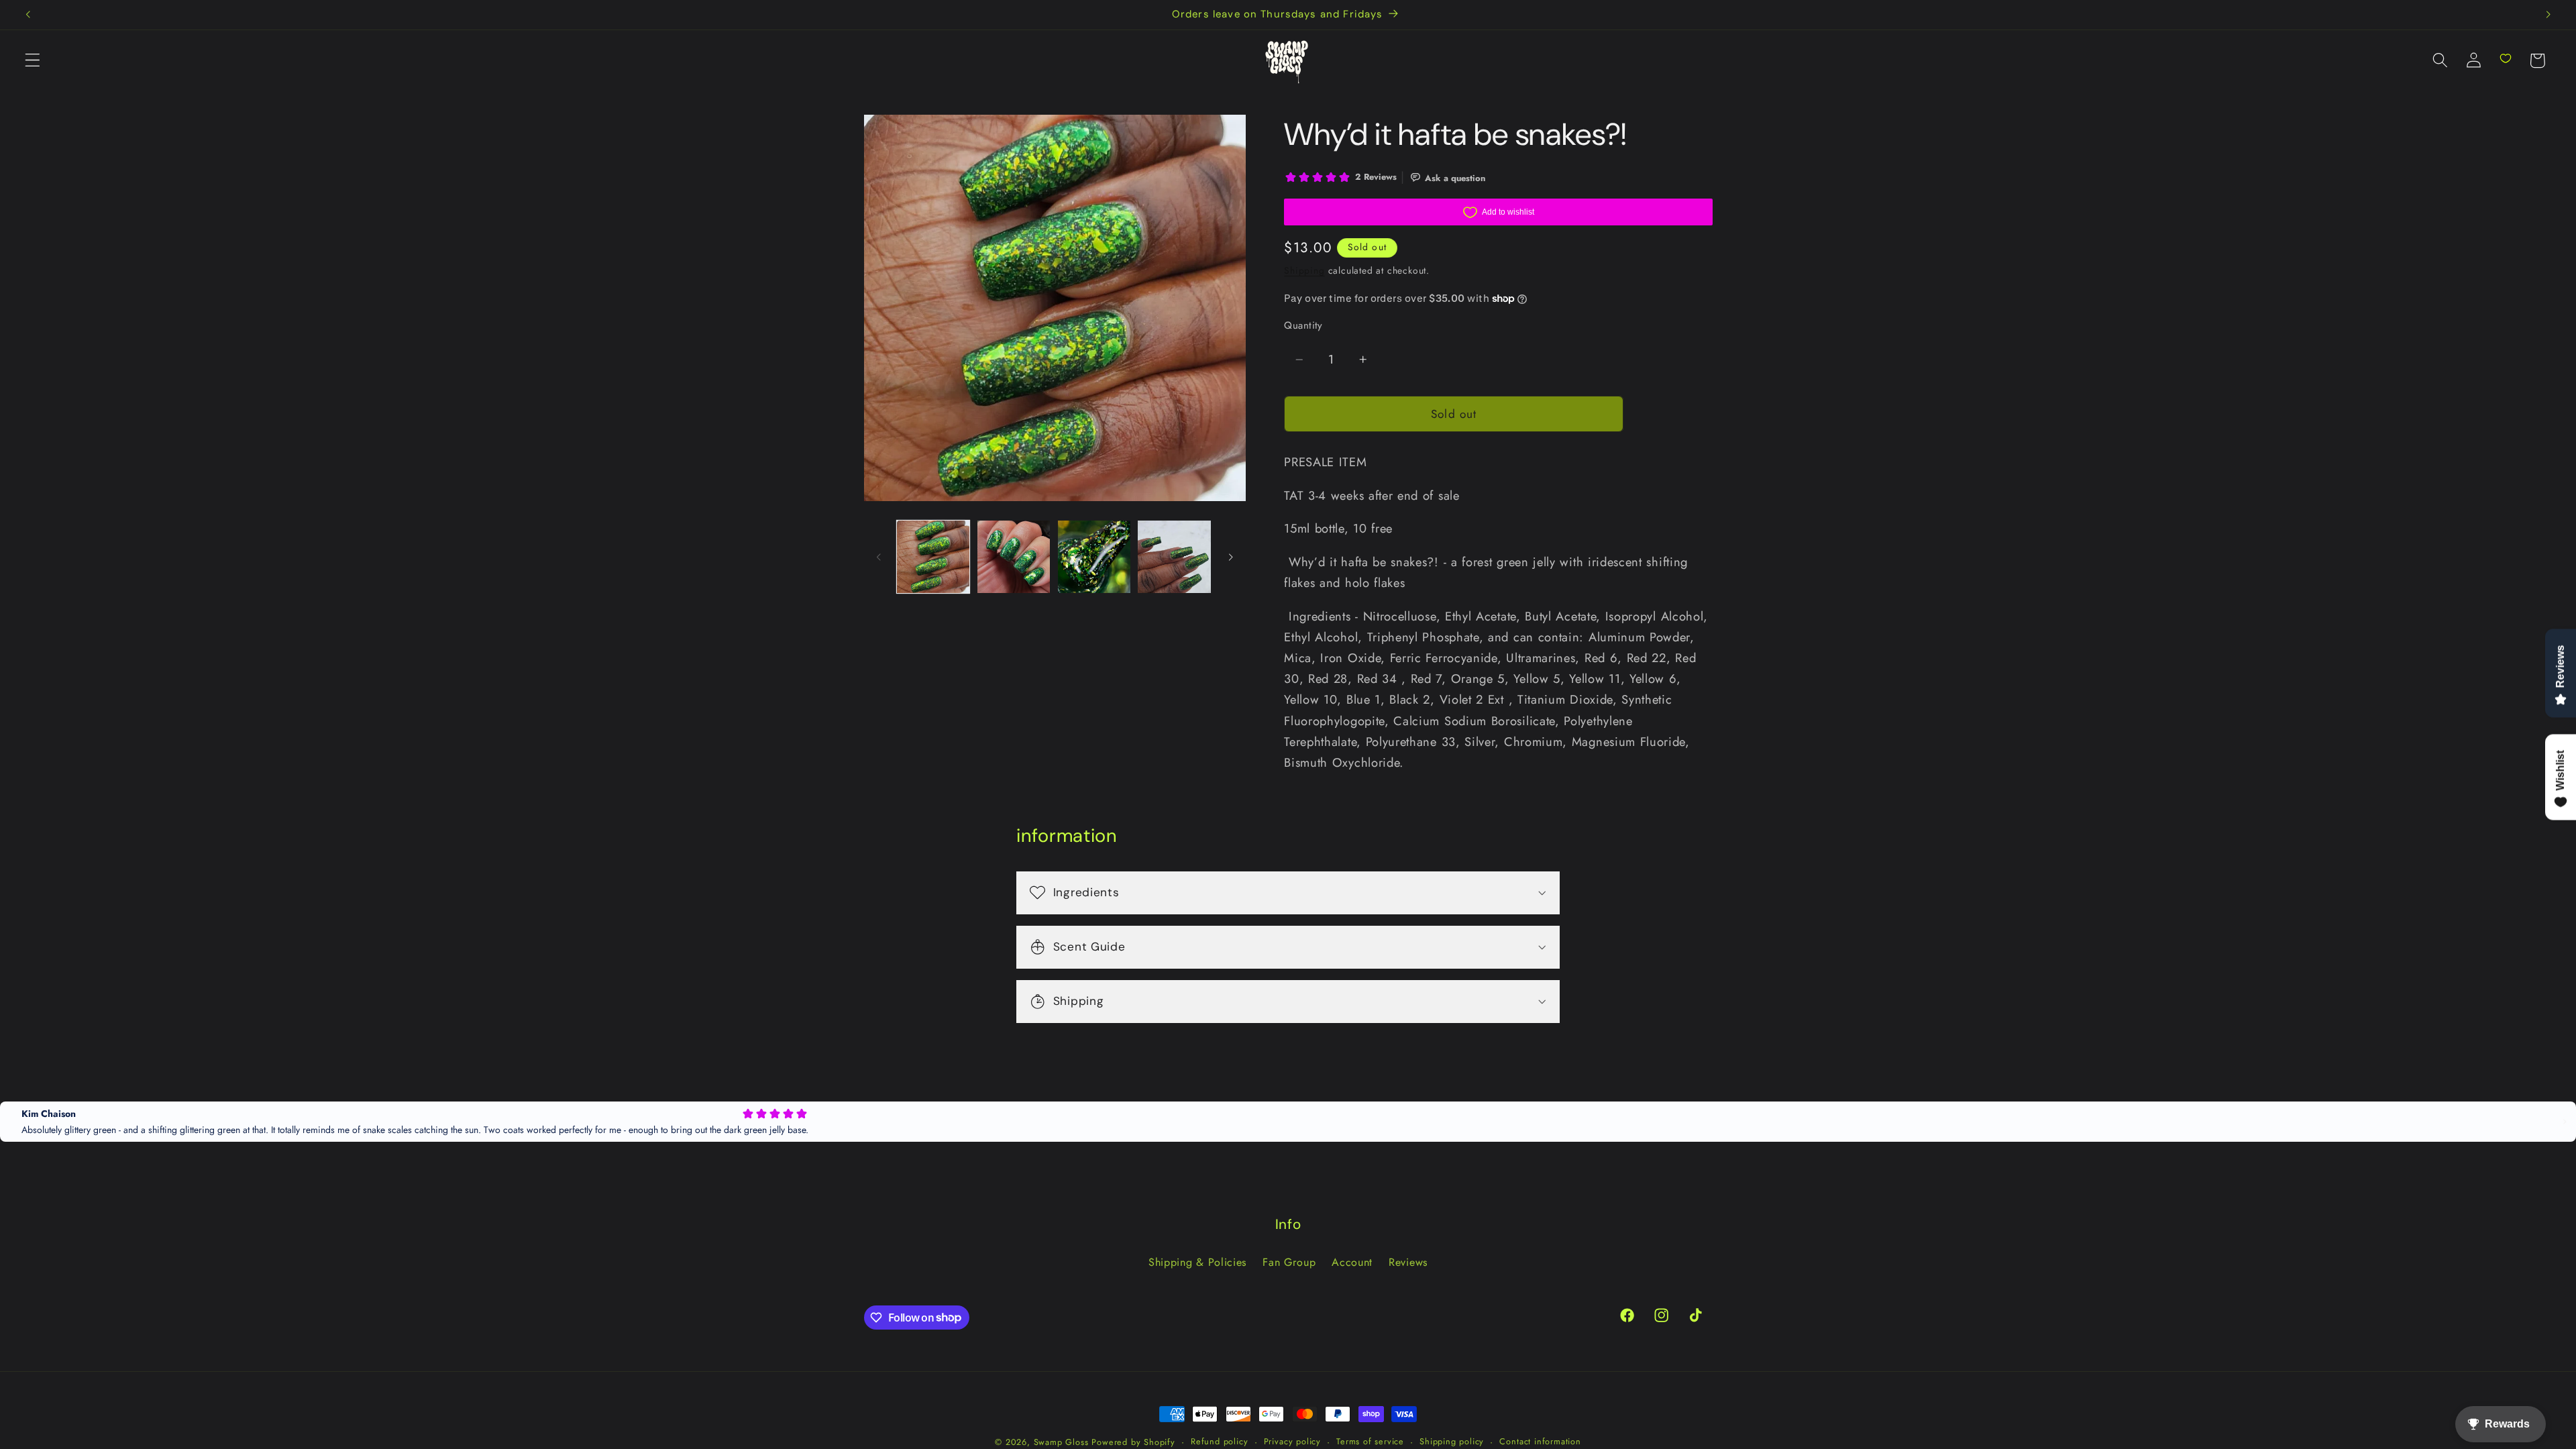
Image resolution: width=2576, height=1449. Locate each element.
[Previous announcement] (28, 15)
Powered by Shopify (1133, 1442)
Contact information (1540, 1441)
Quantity (1303, 326)
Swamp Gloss (1061, 1442)
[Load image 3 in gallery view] (1094, 557)
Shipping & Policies (1197, 1262)
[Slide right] (1231, 557)
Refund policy (1219, 1441)
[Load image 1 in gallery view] (933, 557)
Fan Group (1289, 1262)
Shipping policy (1452, 1441)
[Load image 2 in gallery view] (1014, 557)
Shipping (1304, 270)
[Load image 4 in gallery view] (1174, 557)
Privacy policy (1292, 1441)
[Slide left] (879, 557)
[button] (33, 61)
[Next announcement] (2548, 15)
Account (1352, 1262)
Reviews (1408, 1262)
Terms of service (1370, 1441)
